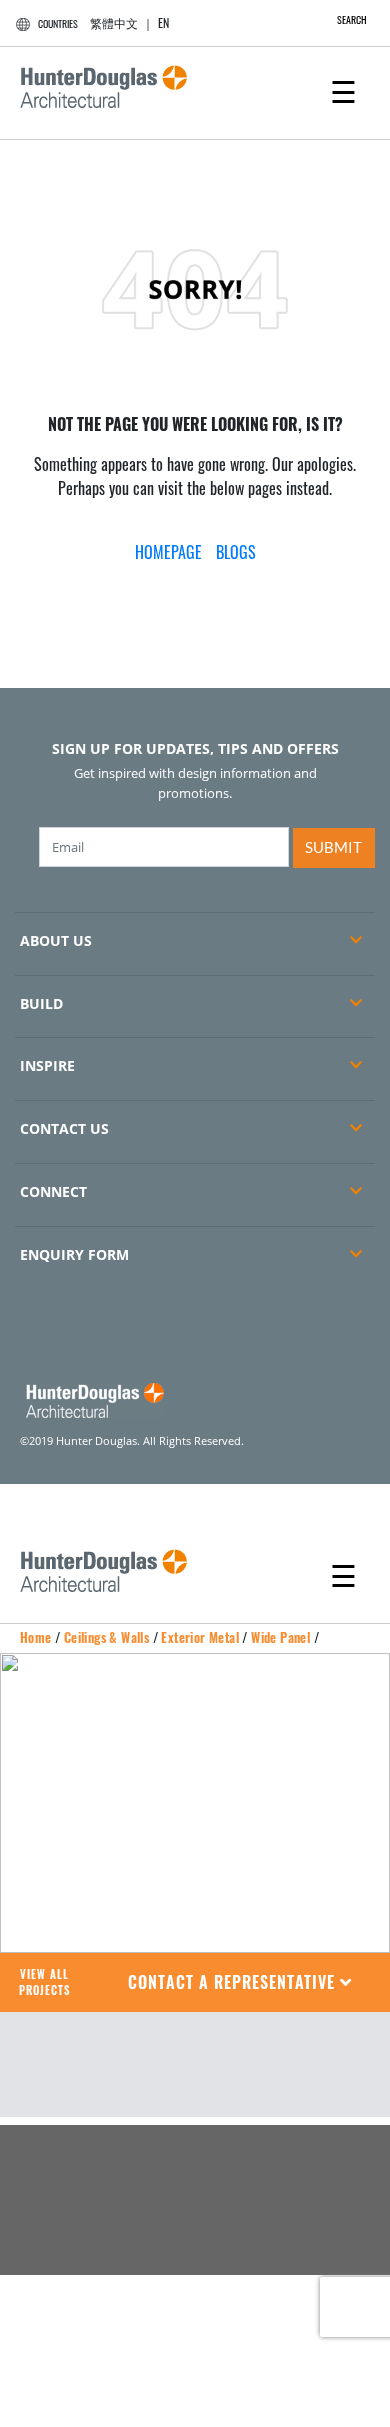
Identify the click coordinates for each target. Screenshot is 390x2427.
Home (36, 1637)
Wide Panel (280, 1637)
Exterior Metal (200, 1637)
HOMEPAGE (168, 552)
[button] (240, 1982)
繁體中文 (114, 22)
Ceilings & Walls (106, 1637)
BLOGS (236, 552)
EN (163, 22)
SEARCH (352, 19)
